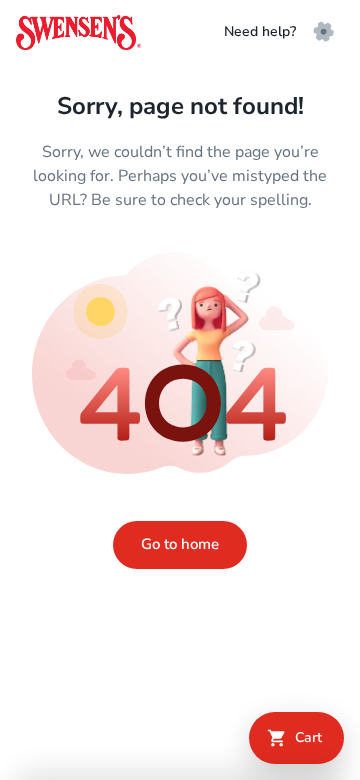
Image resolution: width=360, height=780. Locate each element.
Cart (308, 737)
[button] (324, 32)
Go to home (180, 544)
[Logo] (78, 32)
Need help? (260, 31)
